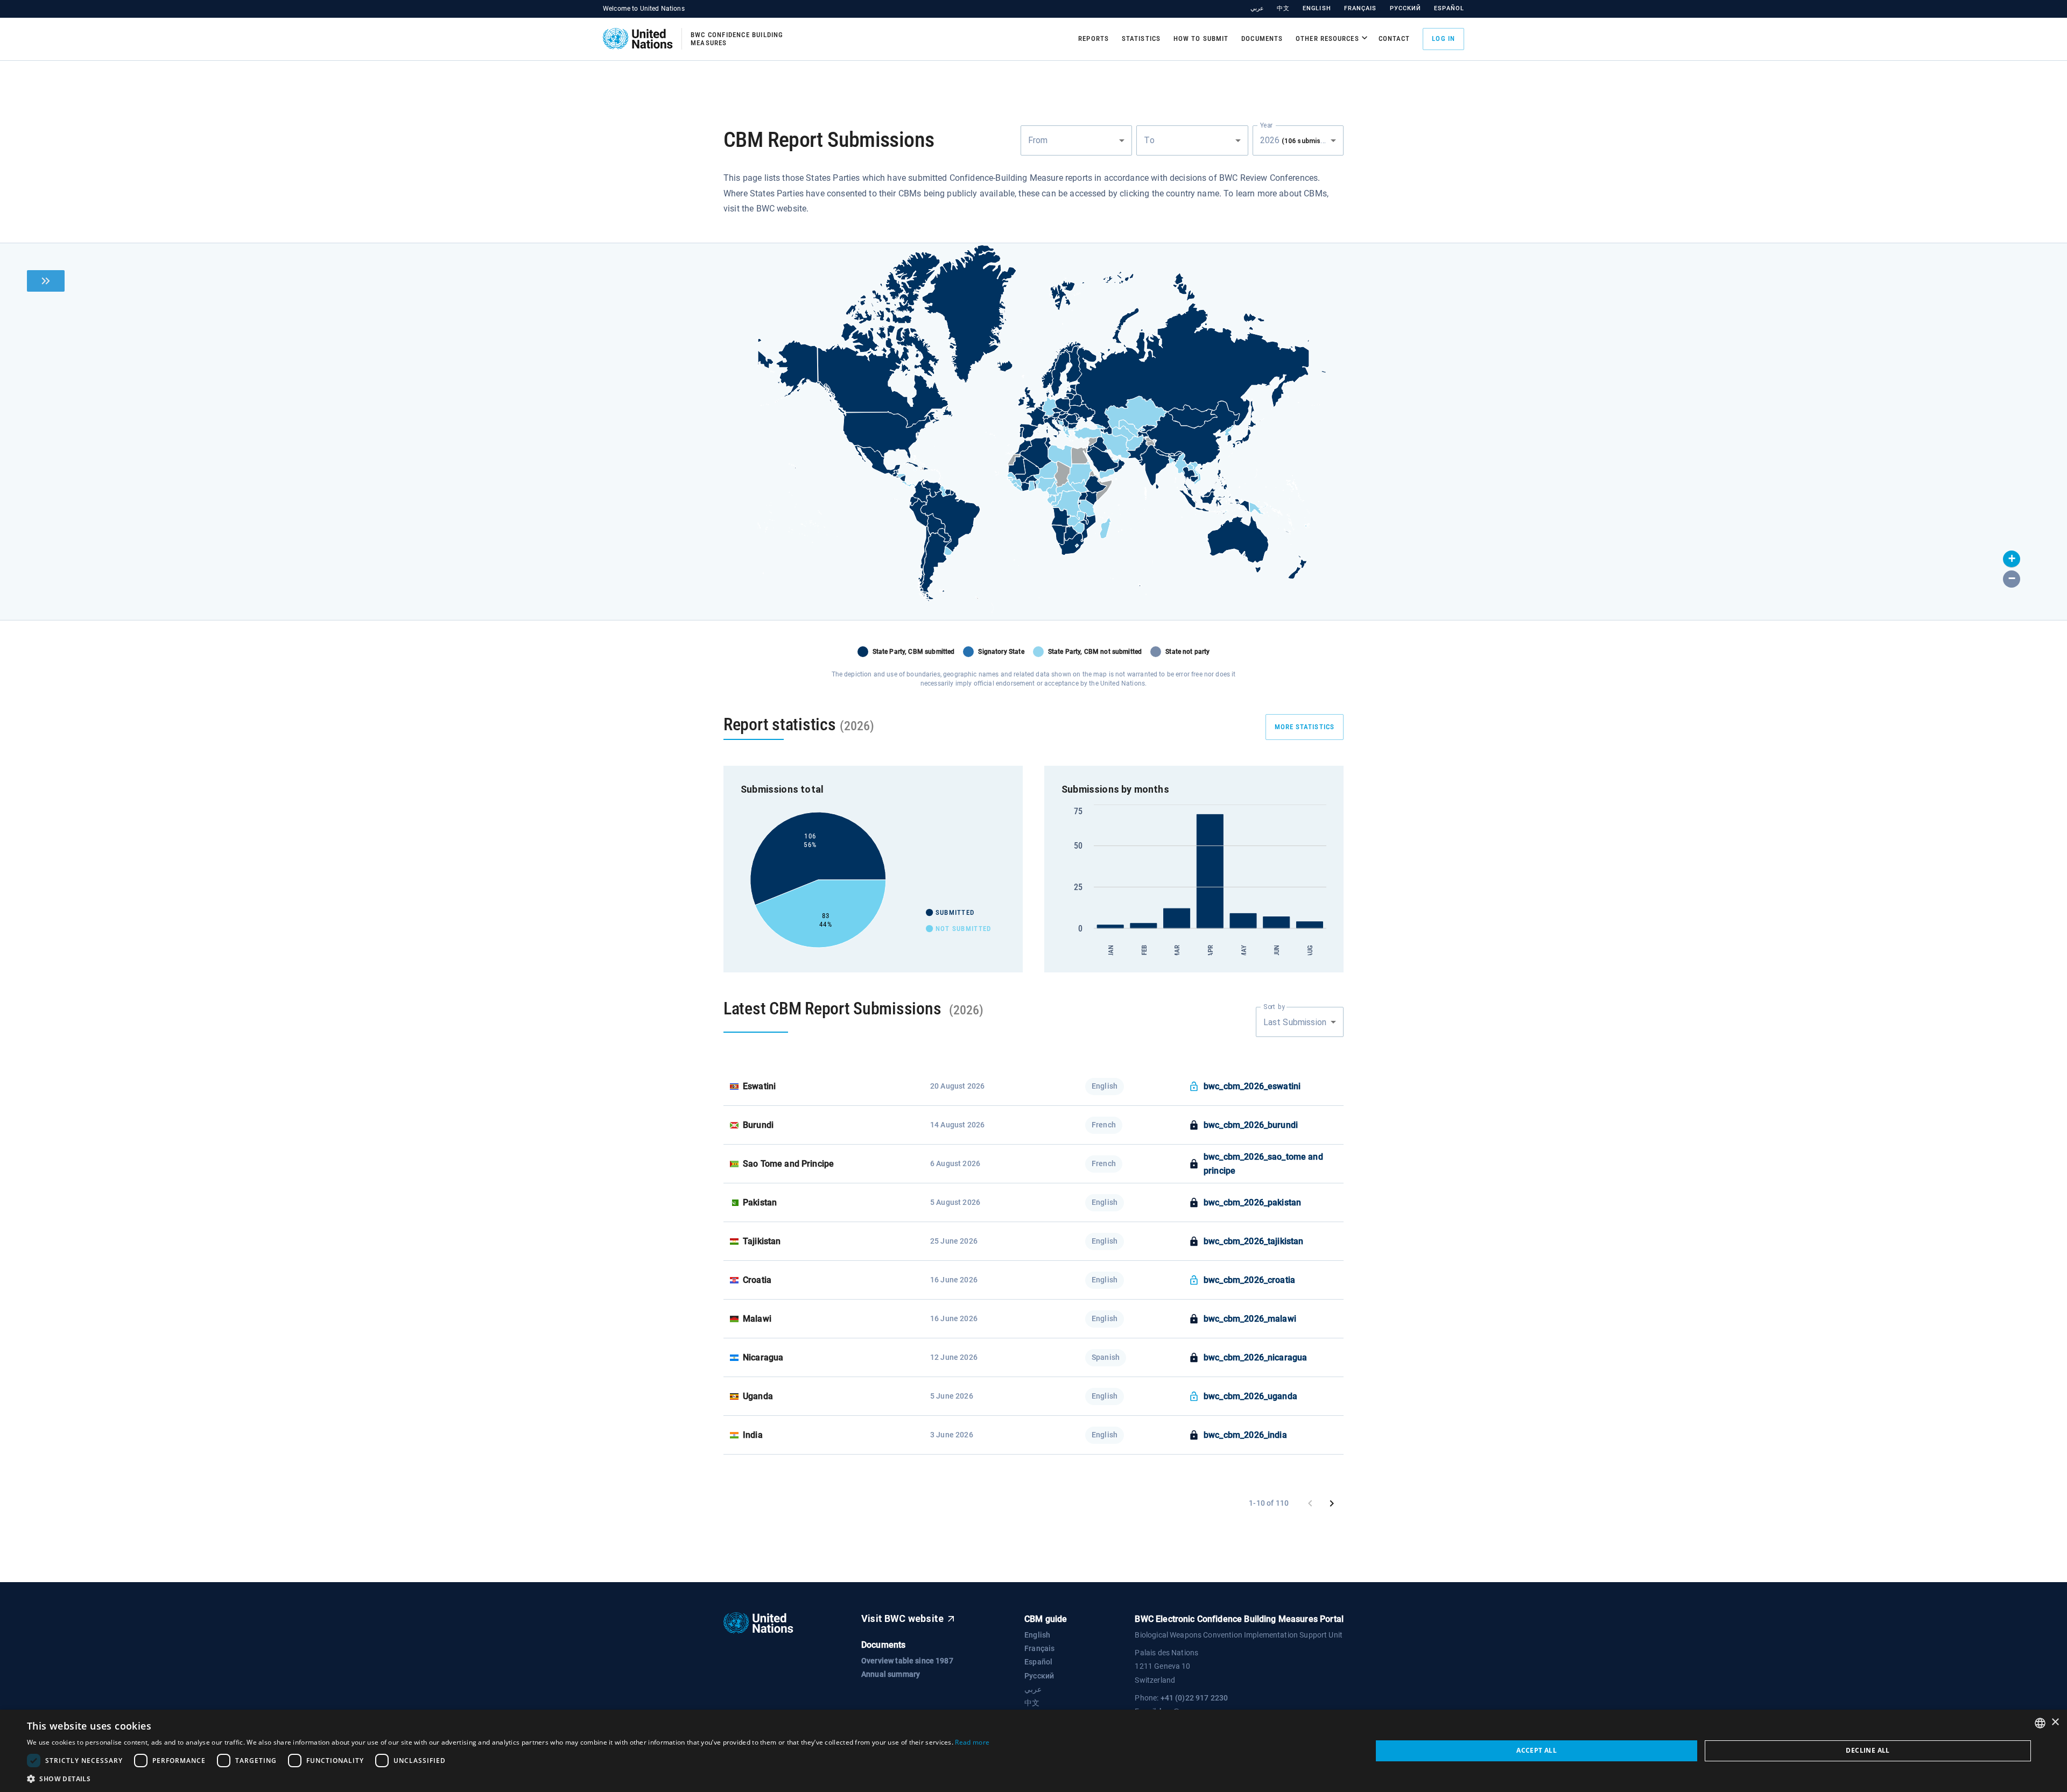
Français (1361, 8)
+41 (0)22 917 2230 (1194, 1698)
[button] (2012, 559)
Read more (972, 1742)
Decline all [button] (1868, 1750)
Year (1266, 125)
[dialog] (1033, 1751)
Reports (1094, 38)
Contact (1394, 38)
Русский (1406, 8)
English (1317, 8)
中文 (1283, 8)
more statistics (1305, 727)
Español (1449, 8)
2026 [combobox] (1300, 140)
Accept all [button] (1537, 1750)
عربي (1257, 8)
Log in (1443, 38)
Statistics (1141, 38)
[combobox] (1076, 140)
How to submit (1201, 38)
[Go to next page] (1332, 1504)
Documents (1262, 38)
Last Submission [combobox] (1295, 1022)
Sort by (1274, 1007)
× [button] (2055, 1722)
